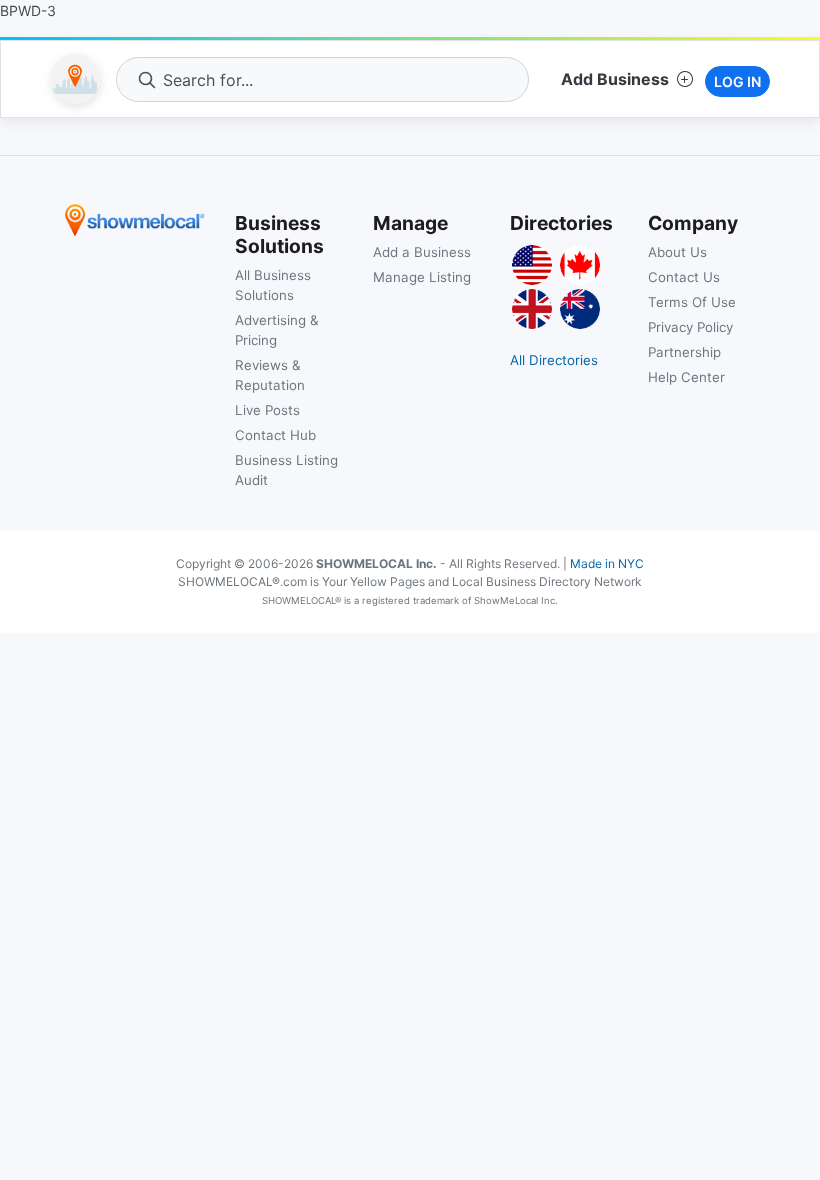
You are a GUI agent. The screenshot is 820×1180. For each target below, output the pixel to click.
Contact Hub (275, 435)
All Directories (554, 360)
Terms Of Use (692, 302)
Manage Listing (422, 277)
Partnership (684, 352)
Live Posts (267, 410)
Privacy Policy (690, 327)
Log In (737, 81)
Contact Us (684, 277)
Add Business (615, 79)
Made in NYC (607, 563)
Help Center (686, 377)
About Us (677, 252)
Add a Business (422, 252)
